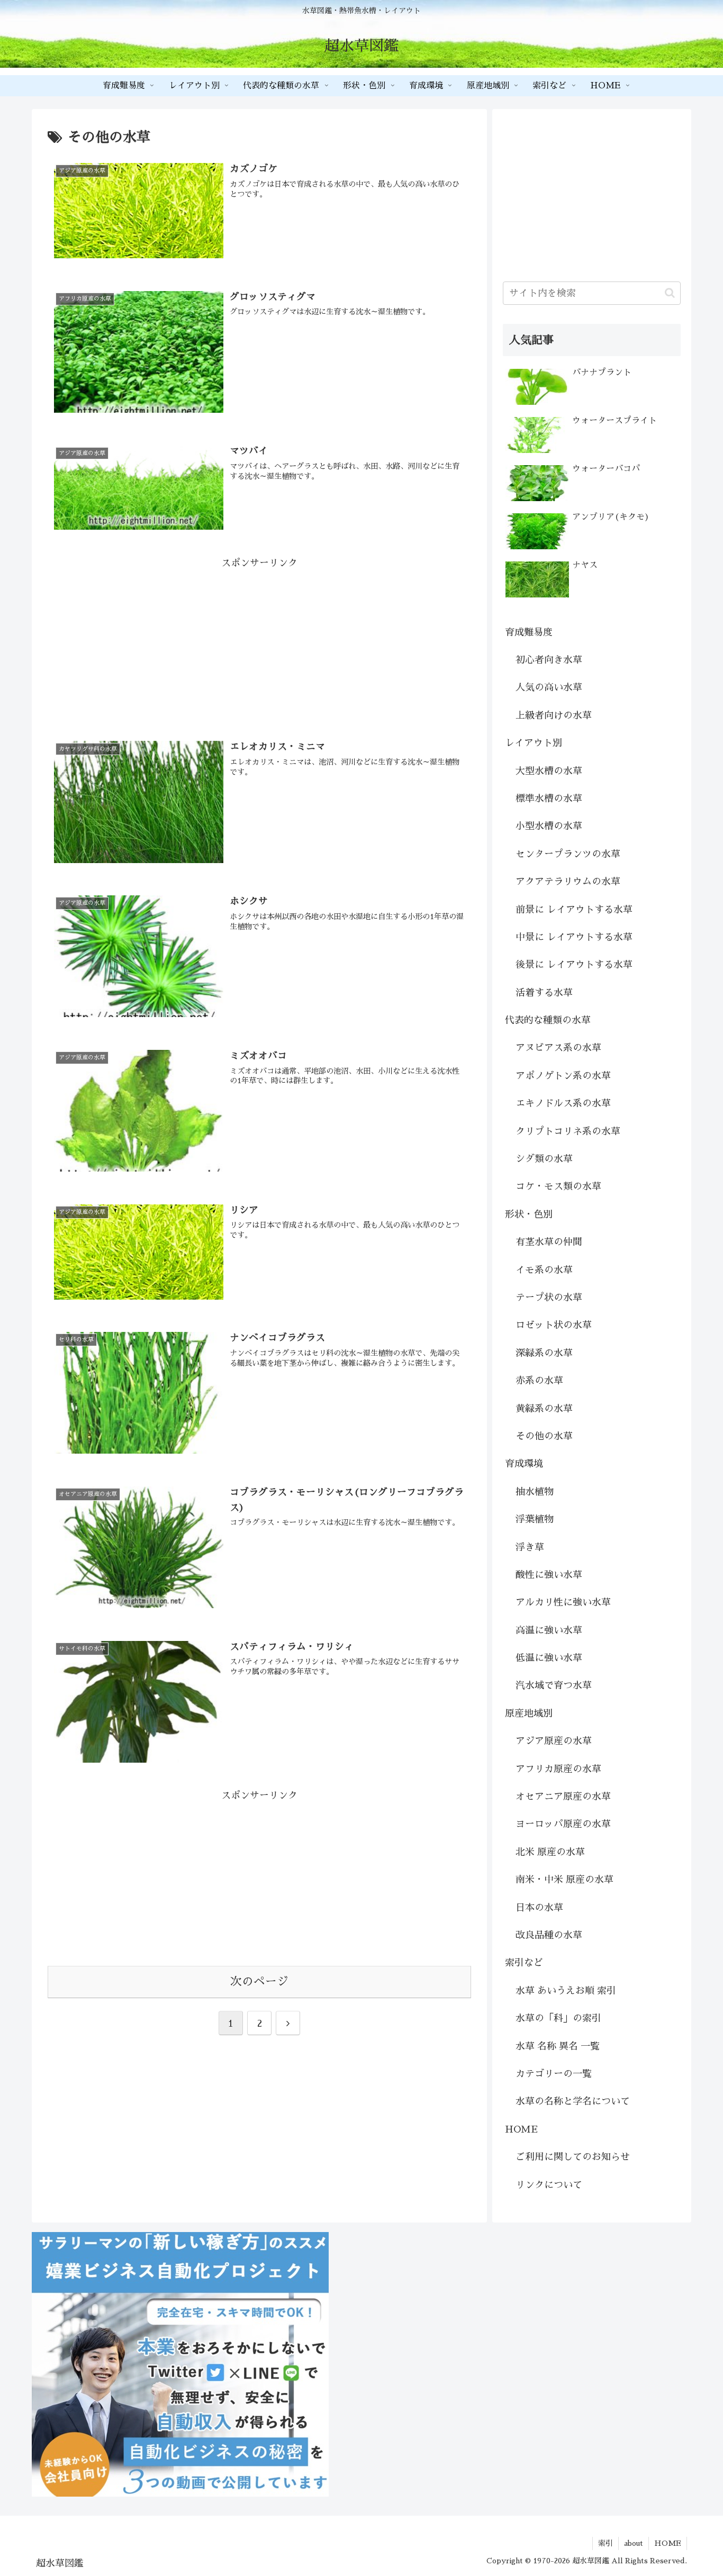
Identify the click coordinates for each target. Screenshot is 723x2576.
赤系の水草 (539, 1381)
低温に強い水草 (549, 1658)
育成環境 (524, 1464)
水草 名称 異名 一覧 (558, 2046)
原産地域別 (529, 1713)
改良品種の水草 (549, 1935)
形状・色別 (529, 1214)
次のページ (259, 1982)
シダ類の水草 (544, 1159)
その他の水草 (544, 1436)
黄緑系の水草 (544, 1409)
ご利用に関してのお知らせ (573, 2157)
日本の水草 (539, 1908)
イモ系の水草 (544, 1270)
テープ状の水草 (549, 1298)
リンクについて (549, 2185)
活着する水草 (544, 993)
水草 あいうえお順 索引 (566, 1991)
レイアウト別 (534, 743)
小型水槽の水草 (549, 826)
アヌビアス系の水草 (558, 1048)
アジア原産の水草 (554, 1741)
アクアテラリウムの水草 (568, 882)
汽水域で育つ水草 (554, 1685)
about (634, 2543)
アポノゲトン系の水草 (563, 1076)
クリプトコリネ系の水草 (568, 1131)
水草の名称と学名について (573, 2101)
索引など (524, 1963)
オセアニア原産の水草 (563, 1797)
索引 (605, 2543)
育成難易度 (529, 632)
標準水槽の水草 (549, 799)
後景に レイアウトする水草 (574, 965)
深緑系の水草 (544, 1353)
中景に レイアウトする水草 (574, 937)
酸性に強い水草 (549, 1575)
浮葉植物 (535, 1519)
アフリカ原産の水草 (558, 1769)
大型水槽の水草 (549, 771)
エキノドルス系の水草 (563, 1103)
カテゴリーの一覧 (554, 2074)
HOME (521, 2129)
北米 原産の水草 (550, 1852)
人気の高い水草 (549, 687)
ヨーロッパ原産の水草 (563, 1824)
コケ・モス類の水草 (558, 1186)
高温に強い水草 (549, 1630)
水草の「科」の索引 (558, 2018)
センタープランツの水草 (568, 854)
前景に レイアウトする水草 (574, 910)
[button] (670, 293)
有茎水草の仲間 (549, 1242)
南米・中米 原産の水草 (564, 1880)
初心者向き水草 (549, 660)
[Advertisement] (259, 646)
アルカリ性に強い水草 (563, 1602)
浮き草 (530, 1547)
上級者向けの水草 (554, 715)
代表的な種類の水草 (548, 1020)
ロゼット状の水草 (554, 1325)
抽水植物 (535, 1492)
